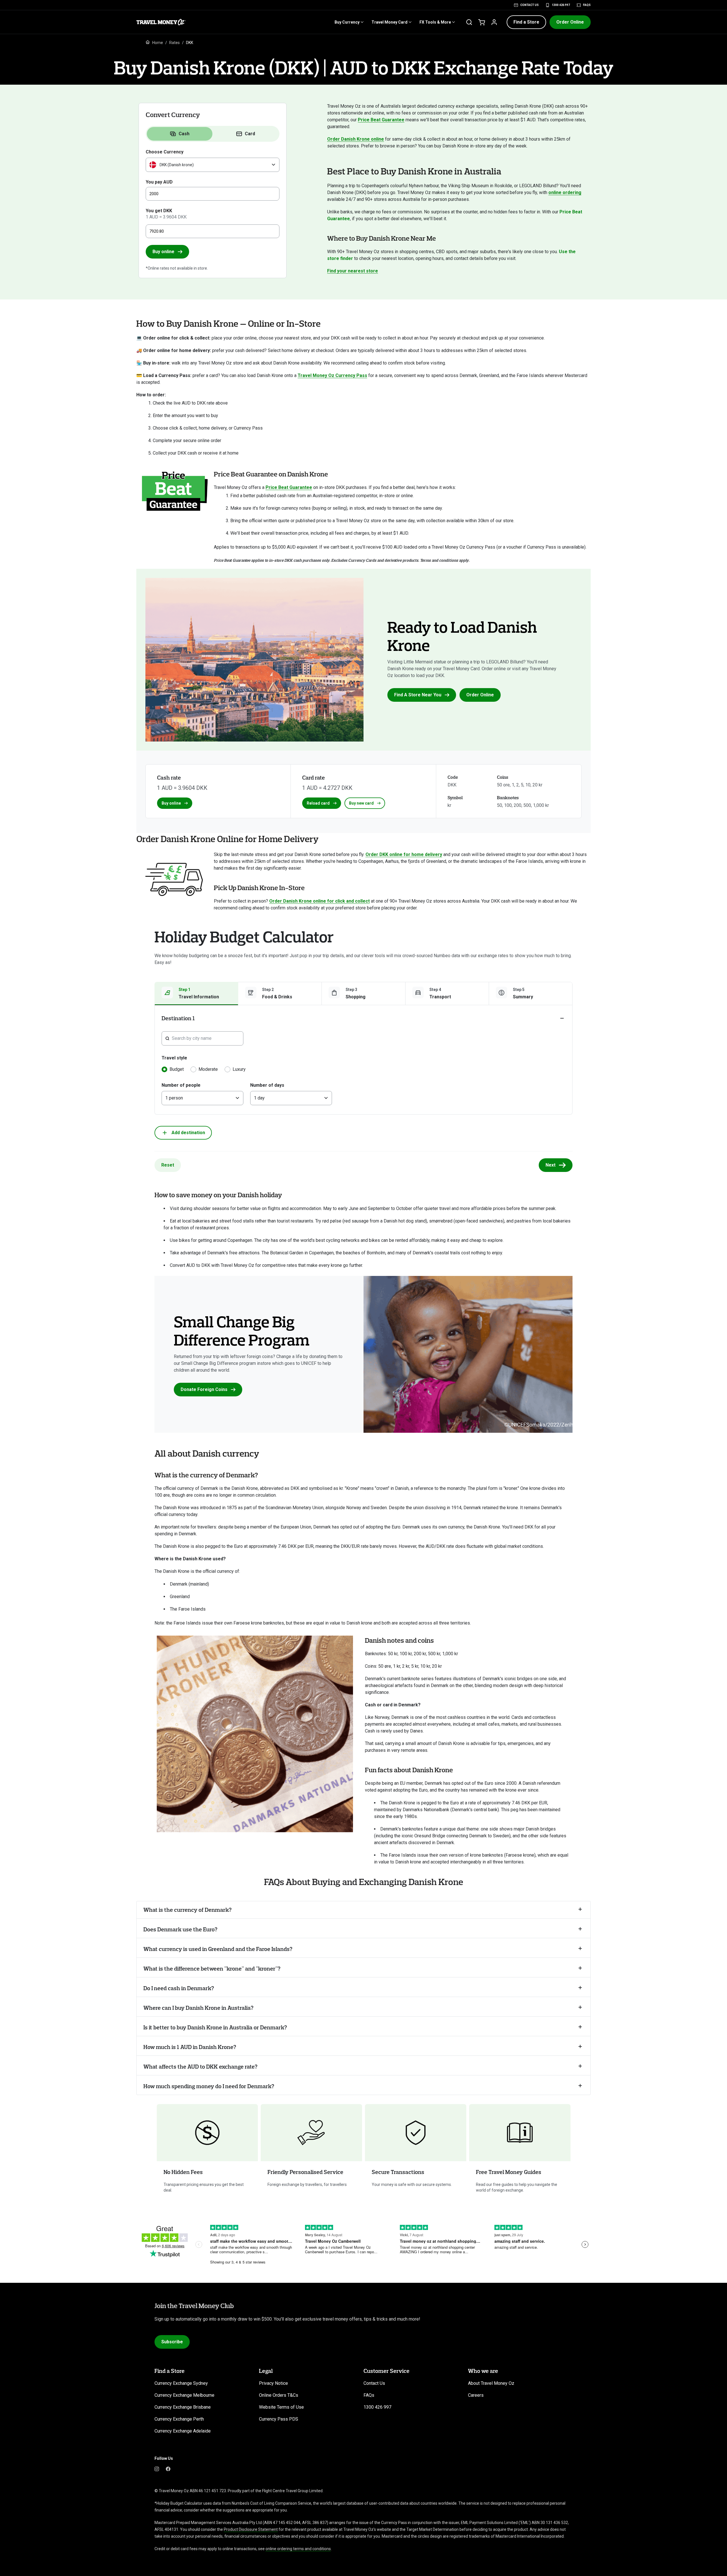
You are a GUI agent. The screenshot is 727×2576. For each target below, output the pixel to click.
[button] (526, 22)
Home (158, 43)
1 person (174, 1098)
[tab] (180, 134)
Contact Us (529, 5)
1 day (259, 1098)
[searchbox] (206, 1038)
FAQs (587, 5)
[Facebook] (168, 2469)
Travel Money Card (389, 22)
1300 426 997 (561, 5)
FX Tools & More (435, 22)
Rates (175, 43)
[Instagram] (157, 2469)
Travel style (174, 1058)
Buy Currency (347, 22)
